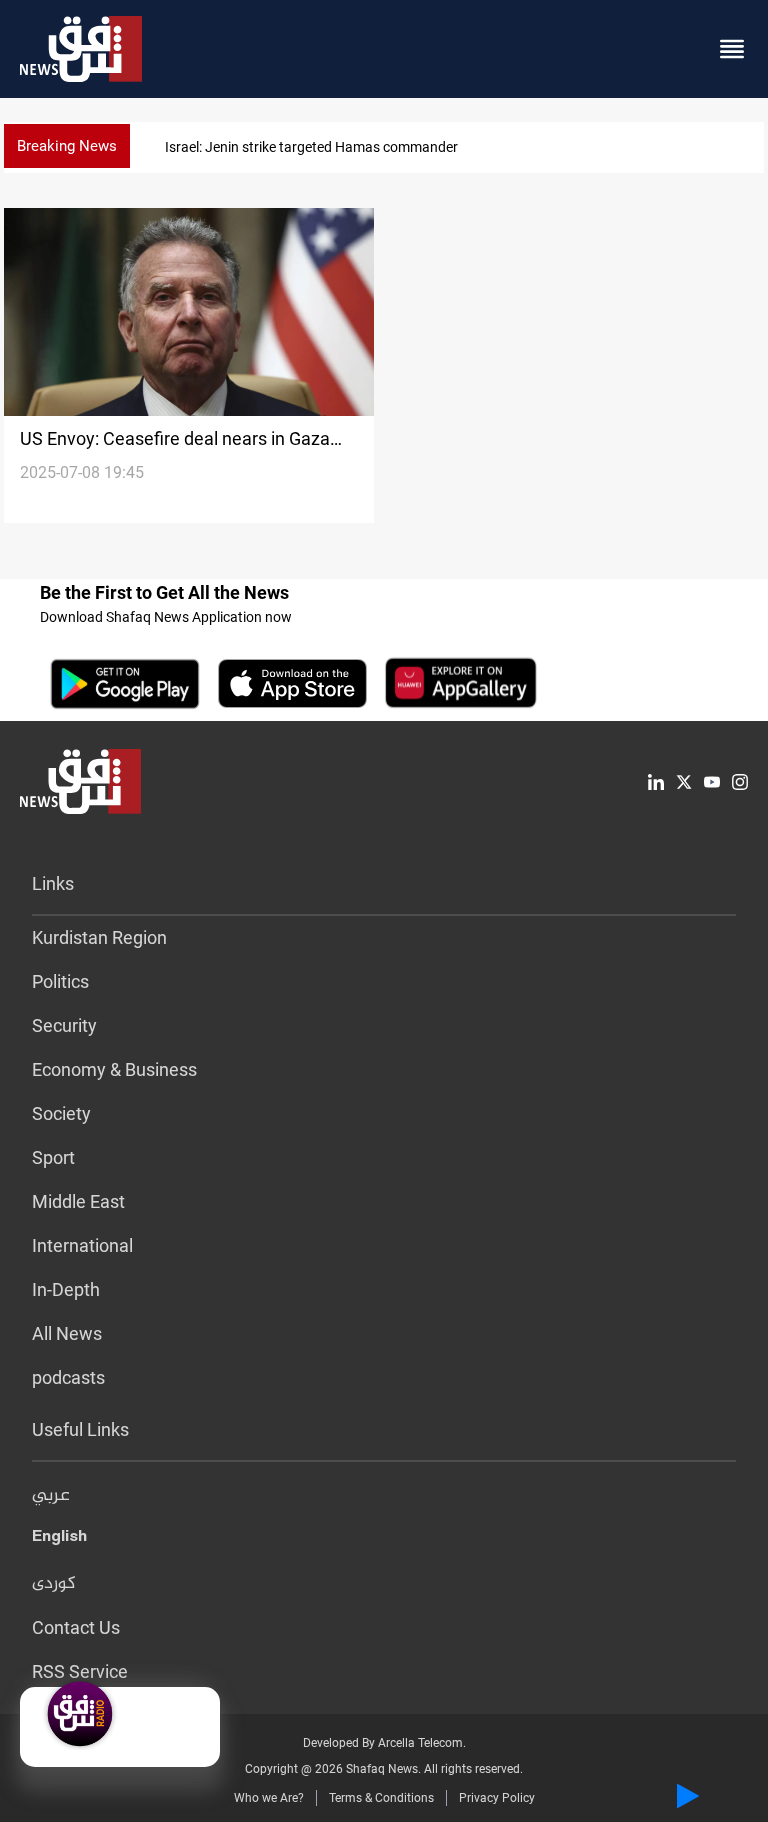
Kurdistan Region (99, 937)
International (82, 1245)
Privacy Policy (497, 1798)
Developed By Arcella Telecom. (384, 1743)
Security (64, 1025)
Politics (60, 981)
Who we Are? (269, 1798)
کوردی (54, 1584)
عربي (51, 1496)
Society (61, 1113)
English (59, 1540)
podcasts (68, 1377)
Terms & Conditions (381, 1798)
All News (67, 1333)
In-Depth (66, 1289)
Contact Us (76, 1627)
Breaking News (67, 146)
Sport (53, 1157)
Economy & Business (114, 1069)
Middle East (78, 1201)
